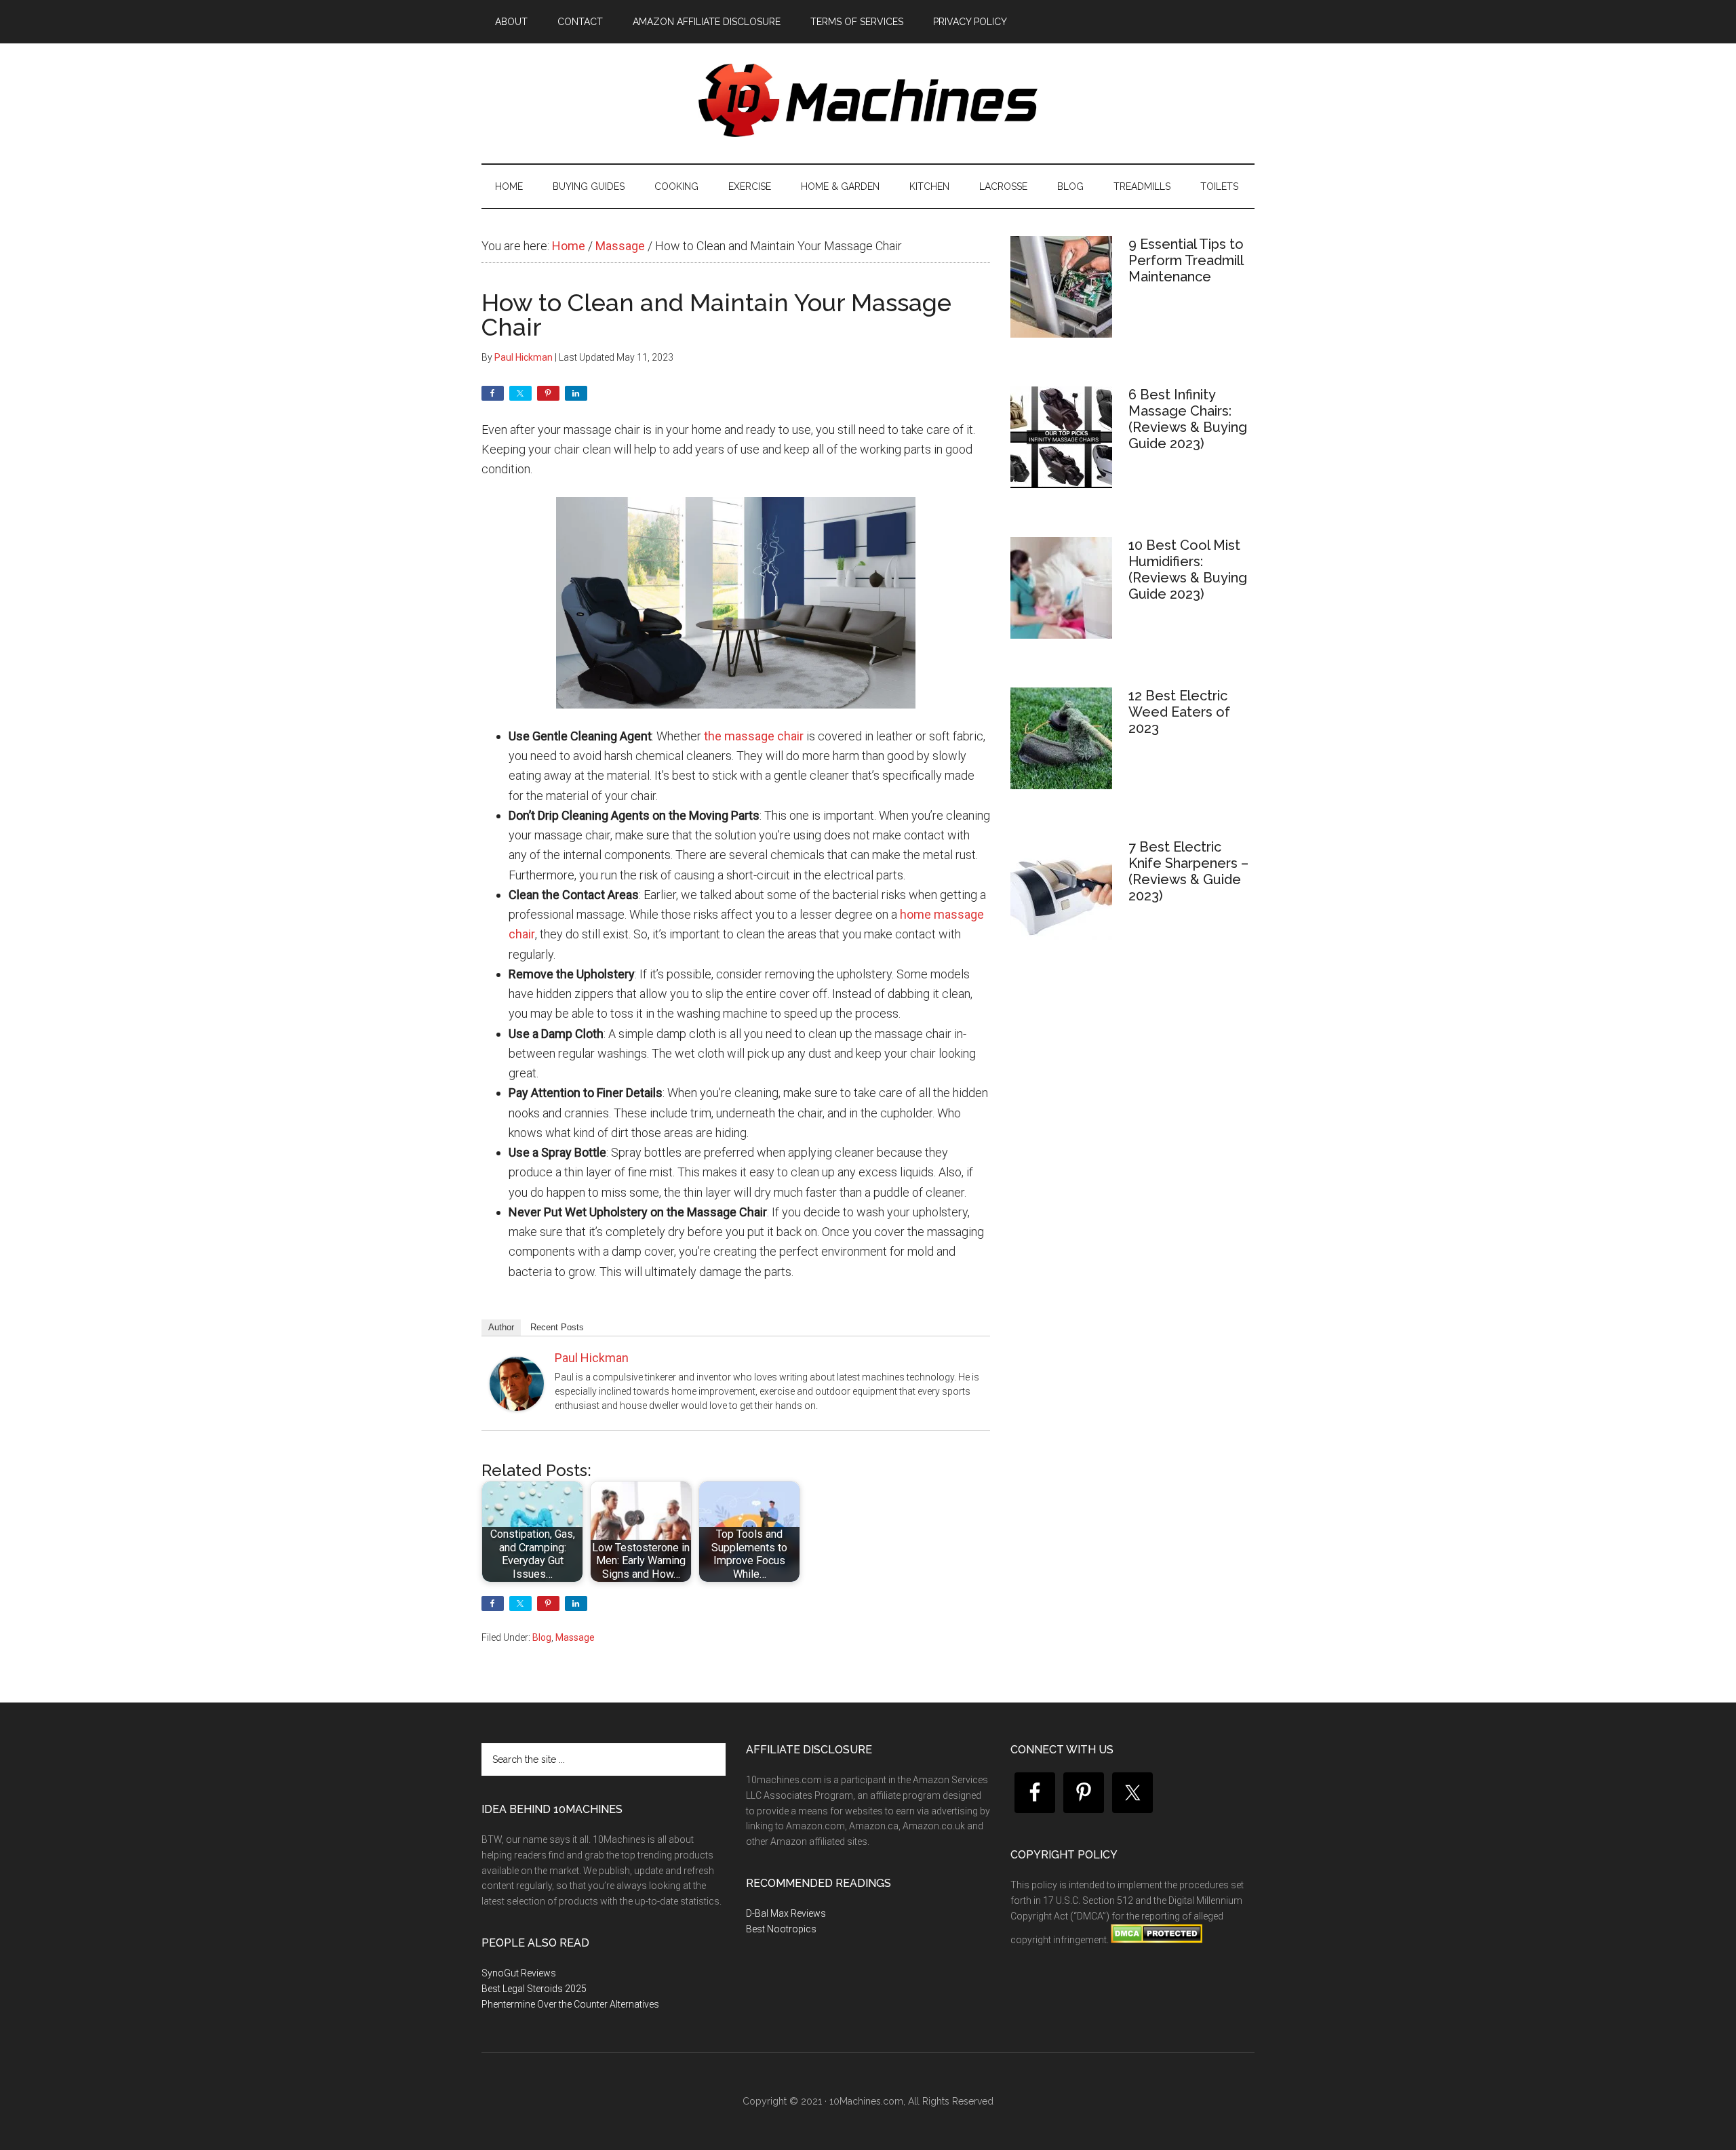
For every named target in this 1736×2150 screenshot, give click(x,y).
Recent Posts (557, 1327)
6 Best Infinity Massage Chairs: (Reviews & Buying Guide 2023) (1188, 419)
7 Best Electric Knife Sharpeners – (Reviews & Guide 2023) (1188, 871)
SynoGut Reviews (519, 1973)
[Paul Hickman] (517, 1407)
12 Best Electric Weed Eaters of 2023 (1179, 712)
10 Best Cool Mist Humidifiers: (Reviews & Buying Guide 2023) (1188, 570)
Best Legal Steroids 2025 (534, 1989)
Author (501, 1327)
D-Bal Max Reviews (786, 1913)
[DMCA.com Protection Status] (1156, 1940)
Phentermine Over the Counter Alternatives (570, 2004)
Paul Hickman (592, 1358)
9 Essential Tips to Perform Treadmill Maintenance (1186, 260)
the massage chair (754, 736)
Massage (575, 1637)
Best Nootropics (781, 1929)
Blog (542, 1637)
